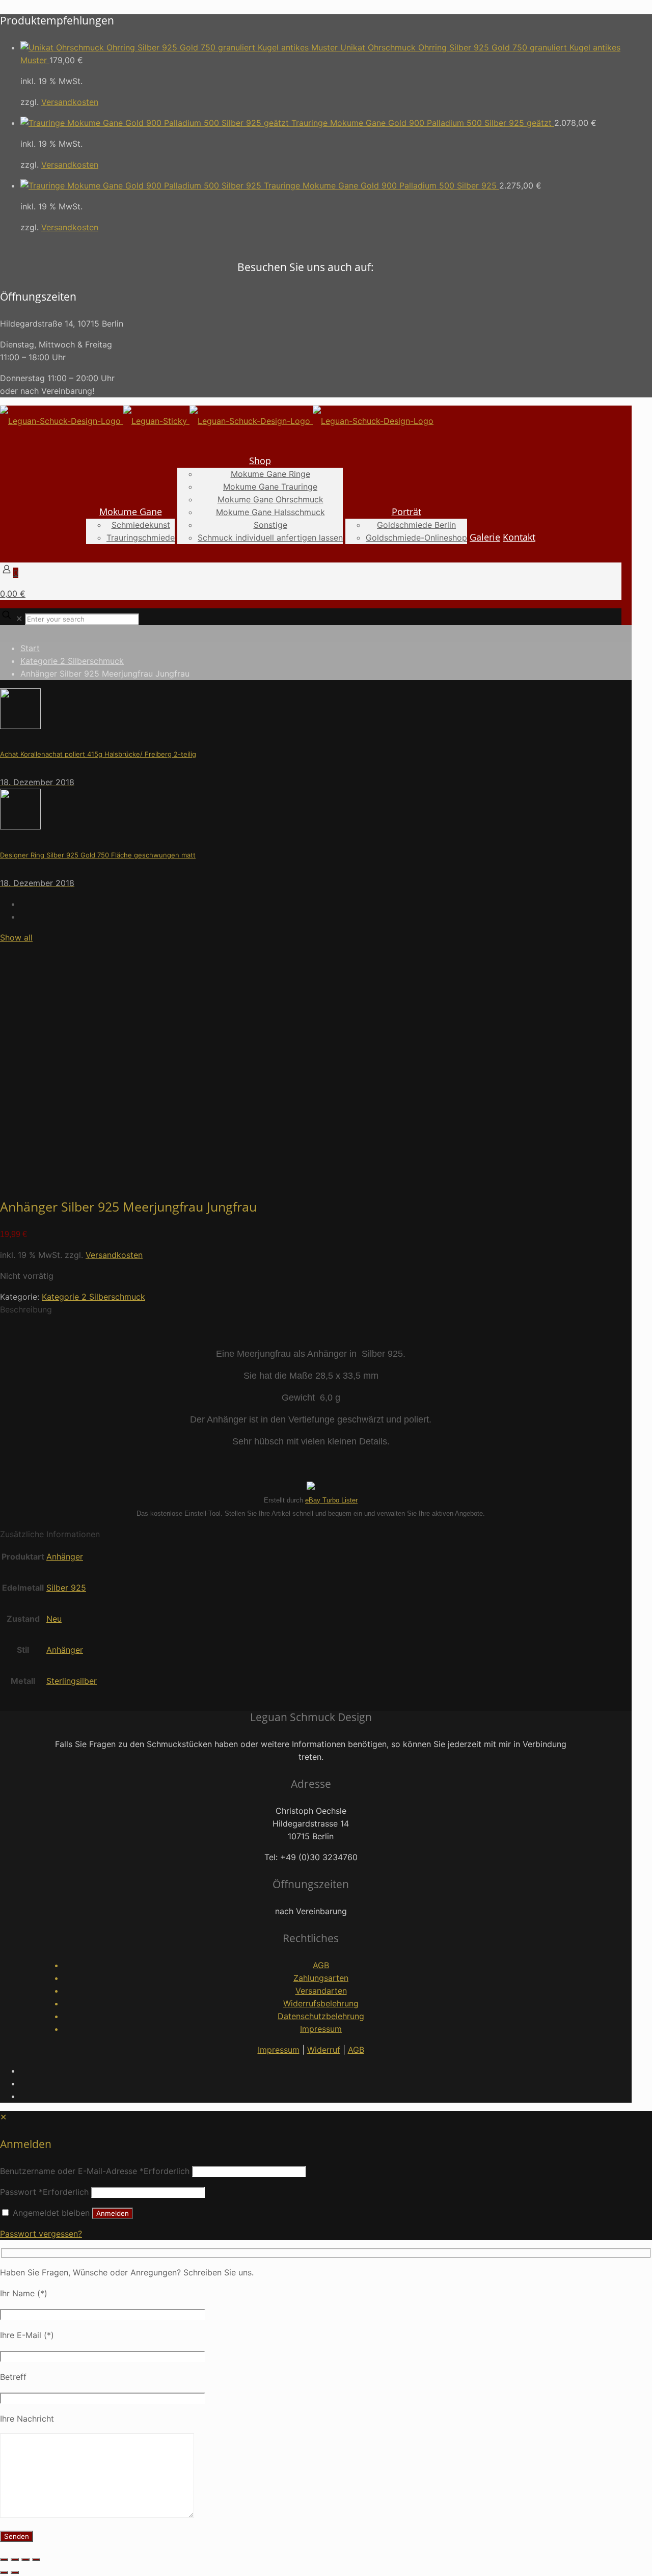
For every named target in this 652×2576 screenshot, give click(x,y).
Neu (54, 1619)
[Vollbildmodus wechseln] (15, 2560)
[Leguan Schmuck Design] (217, 421)
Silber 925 (66, 1588)
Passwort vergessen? (41, 2234)
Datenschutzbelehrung (321, 2016)
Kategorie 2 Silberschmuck (72, 661)
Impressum (321, 2029)
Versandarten (321, 1991)
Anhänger (65, 1557)
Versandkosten (70, 102)
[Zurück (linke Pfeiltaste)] (4, 2572)
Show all (16, 937)
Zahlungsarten (321, 1978)
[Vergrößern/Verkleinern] (4, 2560)
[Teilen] (25, 2560)
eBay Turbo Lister (331, 1500)
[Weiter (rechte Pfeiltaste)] (15, 2572)
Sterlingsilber (72, 1681)
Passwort (44, 2192)
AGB (321, 1965)
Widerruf (324, 2050)
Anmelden (113, 2213)
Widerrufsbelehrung (321, 2003)
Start (30, 648)
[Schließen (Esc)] (36, 2560)
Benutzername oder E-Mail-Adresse (95, 2171)
